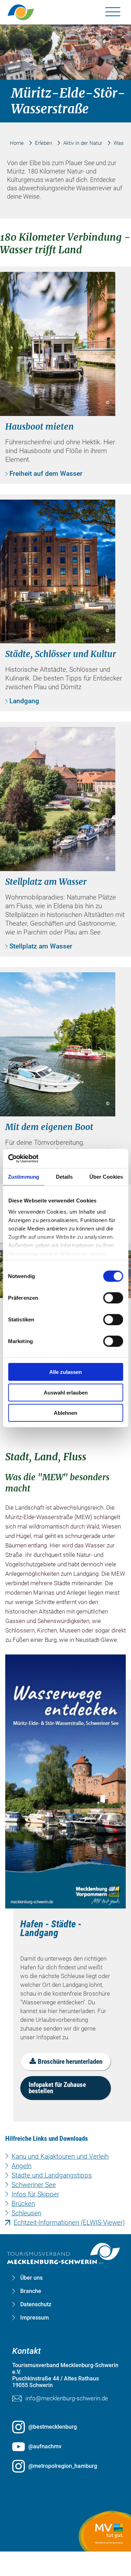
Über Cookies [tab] (106, 1177)
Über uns (31, 2278)
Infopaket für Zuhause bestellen (57, 2088)
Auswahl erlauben (66, 1392)
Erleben (43, 143)
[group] (66, 1223)
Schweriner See (34, 2185)
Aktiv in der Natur (83, 143)
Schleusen (26, 2213)
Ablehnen (65, 1413)
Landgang (24, 701)
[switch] (113, 1298)
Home (17, 143)
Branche (31, 2291)
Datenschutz (36, 2305)
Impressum (35, 2318)
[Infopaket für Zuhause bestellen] (65, 1781)
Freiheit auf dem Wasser (46, 474)
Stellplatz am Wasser (41, 946)
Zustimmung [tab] (24, 1177)
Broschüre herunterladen (70, 2062)
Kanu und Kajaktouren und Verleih (60, 2156)
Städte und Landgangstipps (52, 2175)
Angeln (21, 2166)
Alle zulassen (65, 1372)
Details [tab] (64, 1177)
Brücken (23, 2204)
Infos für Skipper (35, 2194)
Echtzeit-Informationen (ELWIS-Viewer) (69, 2222)
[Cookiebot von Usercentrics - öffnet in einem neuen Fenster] (39, 1158)
